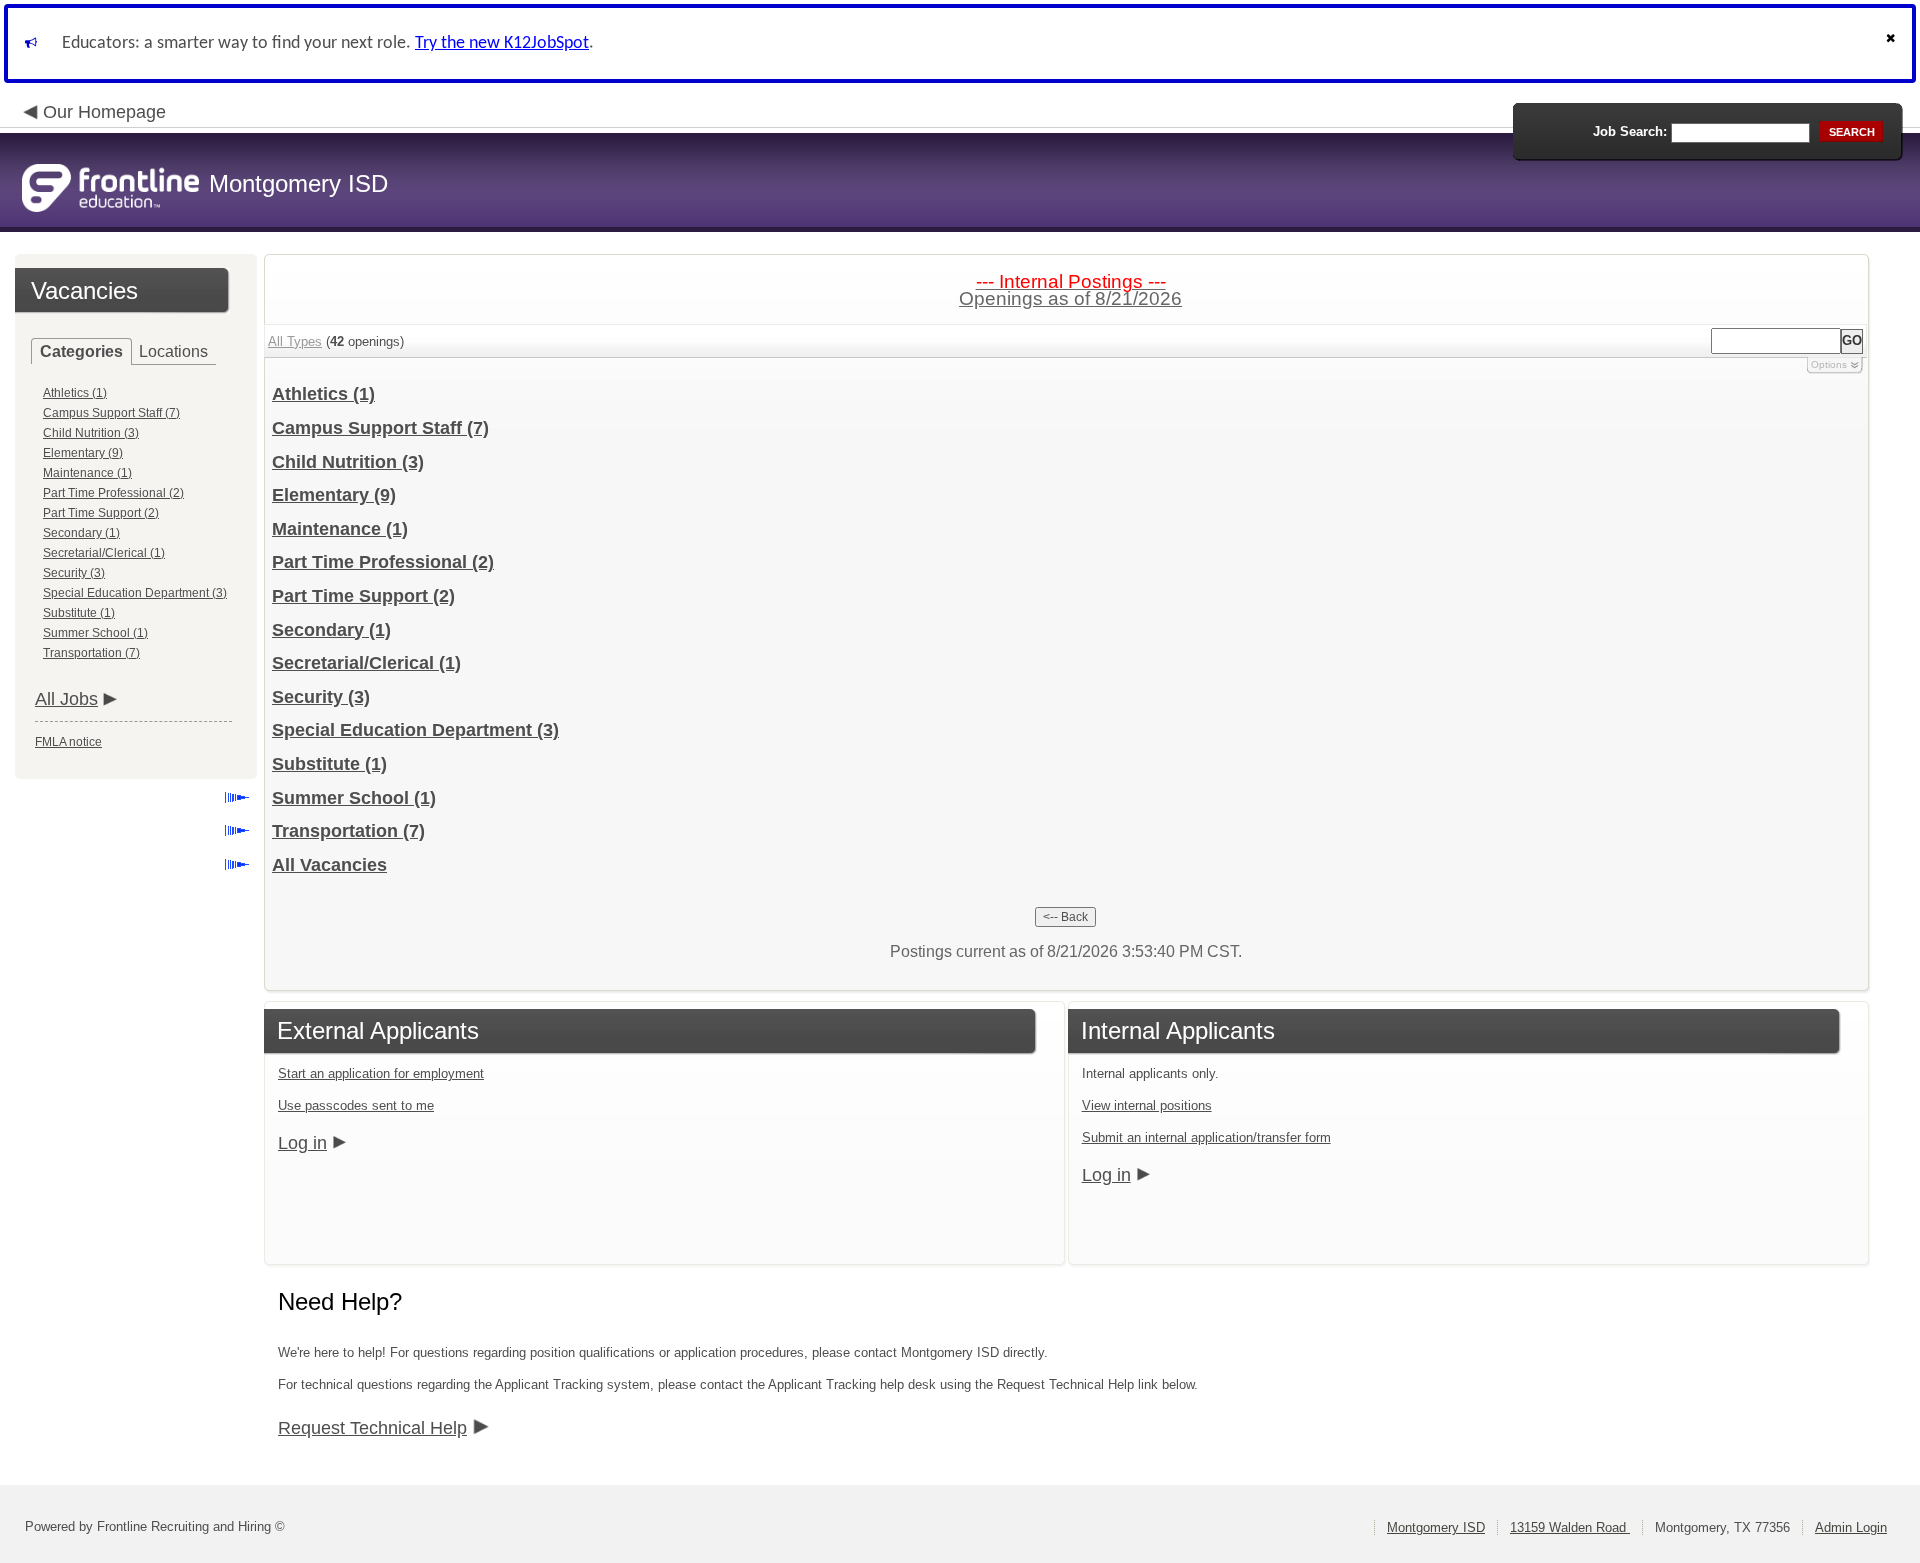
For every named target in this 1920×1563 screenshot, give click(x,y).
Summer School (354, 798)
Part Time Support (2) (101, 513)
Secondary (331, 630)
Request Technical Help (372, 1428)
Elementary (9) (83, 453)
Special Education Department (415, 730)
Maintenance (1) (87, 473)
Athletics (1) (75, 393)
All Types (295, 341)
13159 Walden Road (1570, 1527)
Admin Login (1851, 1527)
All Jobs (66, 699)
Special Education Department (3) (135, 593)
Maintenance (340, 529)
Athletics (323, 394)
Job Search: (1630, 131)
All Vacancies (329, 865)
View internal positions (1147, 1105)
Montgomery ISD (1436, 1527)
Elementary (334, 495)
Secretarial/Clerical (366, 663)
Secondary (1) (81, 533)
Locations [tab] (173, 351)
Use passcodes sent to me (356, 1105)
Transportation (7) (91, 653)
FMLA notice (68, 742)
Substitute (329, 764)
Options (1829, 364)
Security (321, 697)
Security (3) (74, 573)
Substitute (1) (79, 613)
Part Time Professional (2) (113, 493)
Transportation (348, 831)
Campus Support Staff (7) (111, 413)
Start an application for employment (381, 1073)
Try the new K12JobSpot (502, 43)
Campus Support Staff (380, 428)
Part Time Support (363, 596)
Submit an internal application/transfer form (1206, 1137)
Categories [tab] (81, 351)
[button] (1893, 43)
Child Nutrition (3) (91, 433)
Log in (302, 1143)
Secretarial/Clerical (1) (104, 553)
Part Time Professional (383, 562)
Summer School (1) (95, 633)
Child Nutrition (348, 462)
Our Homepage (104, 112)
